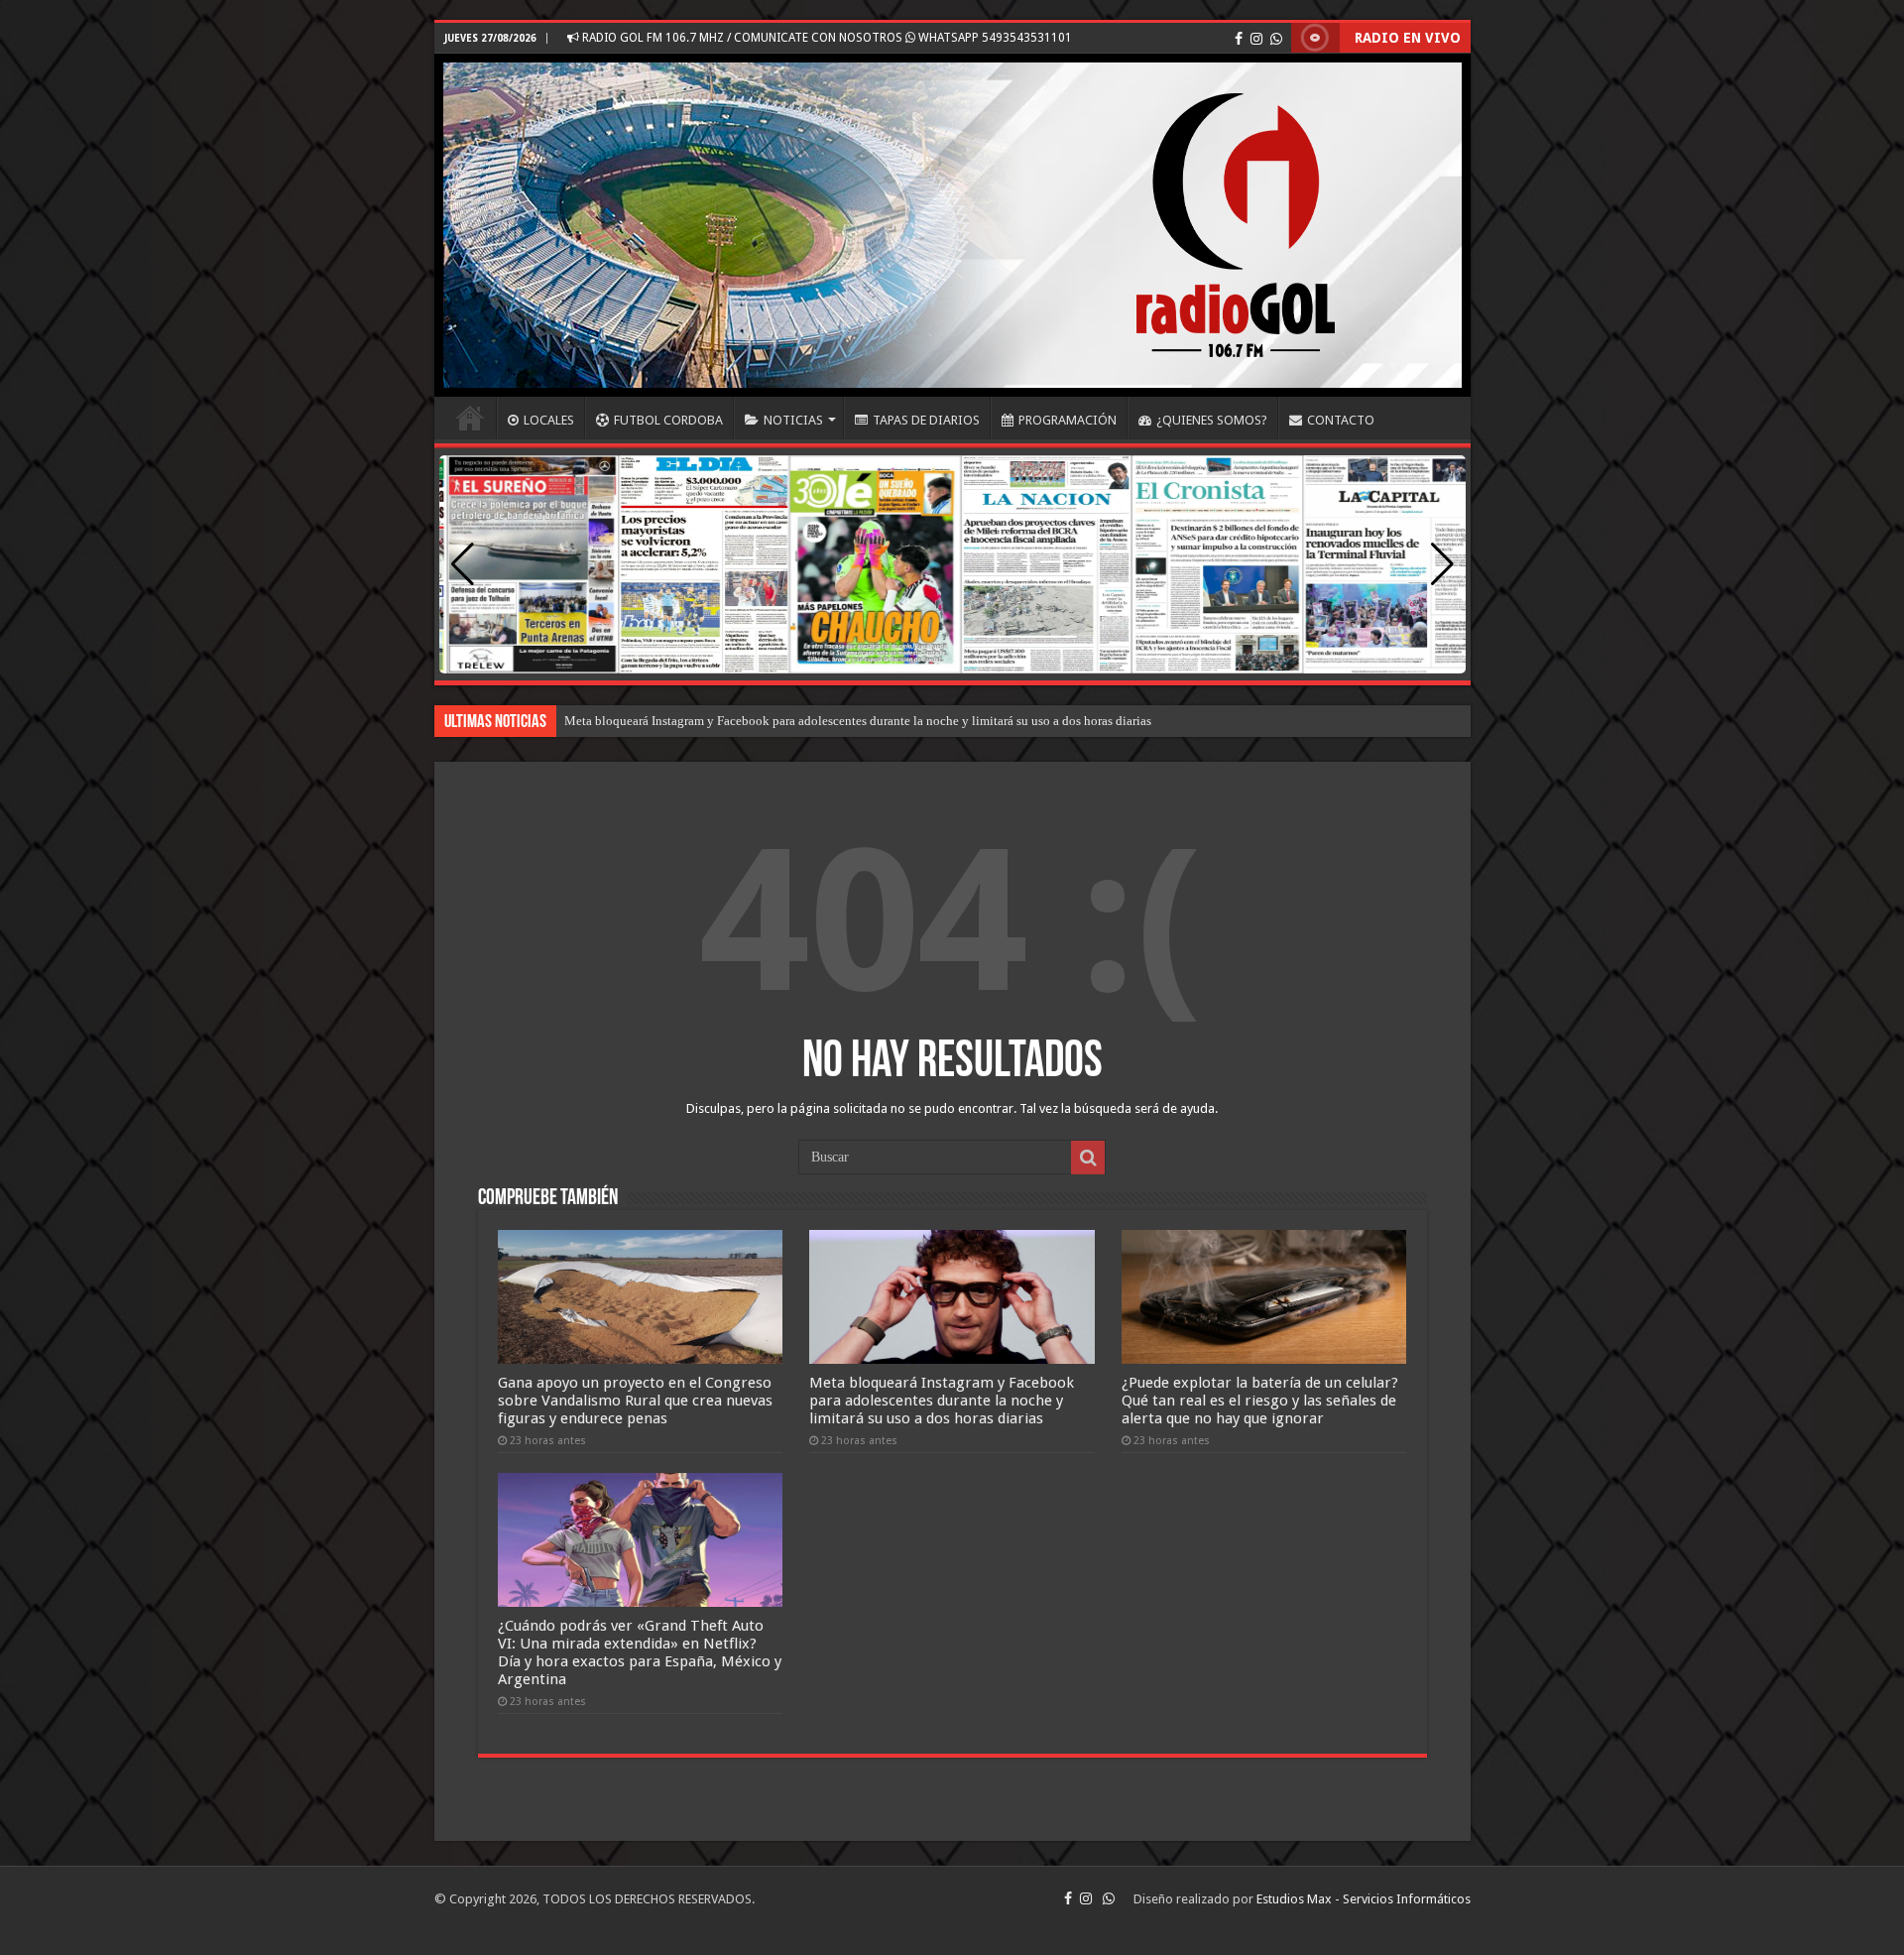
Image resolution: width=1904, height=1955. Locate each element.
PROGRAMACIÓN (1068, 420)
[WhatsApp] (1276, 39)
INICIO (470, 418)
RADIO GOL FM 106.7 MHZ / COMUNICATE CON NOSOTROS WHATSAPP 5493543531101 (826, 38)
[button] (1442, 564)
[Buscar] (1088, 1158)
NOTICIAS (793, 420)
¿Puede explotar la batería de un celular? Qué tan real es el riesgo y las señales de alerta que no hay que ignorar (1260, 1401)
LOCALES (549, 420)
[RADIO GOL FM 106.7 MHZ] (952, 225)
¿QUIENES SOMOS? (1212, 420)
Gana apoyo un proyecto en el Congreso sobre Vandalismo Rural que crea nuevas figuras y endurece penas (635, 1401)
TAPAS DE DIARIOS (926, 420)
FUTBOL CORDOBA (668, 420)
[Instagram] (1256, 39)
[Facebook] (1239, 39)
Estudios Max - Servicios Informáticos (1364, 1899)
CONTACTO (1341, 420)
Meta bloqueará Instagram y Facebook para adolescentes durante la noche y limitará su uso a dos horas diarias (858, 721)
